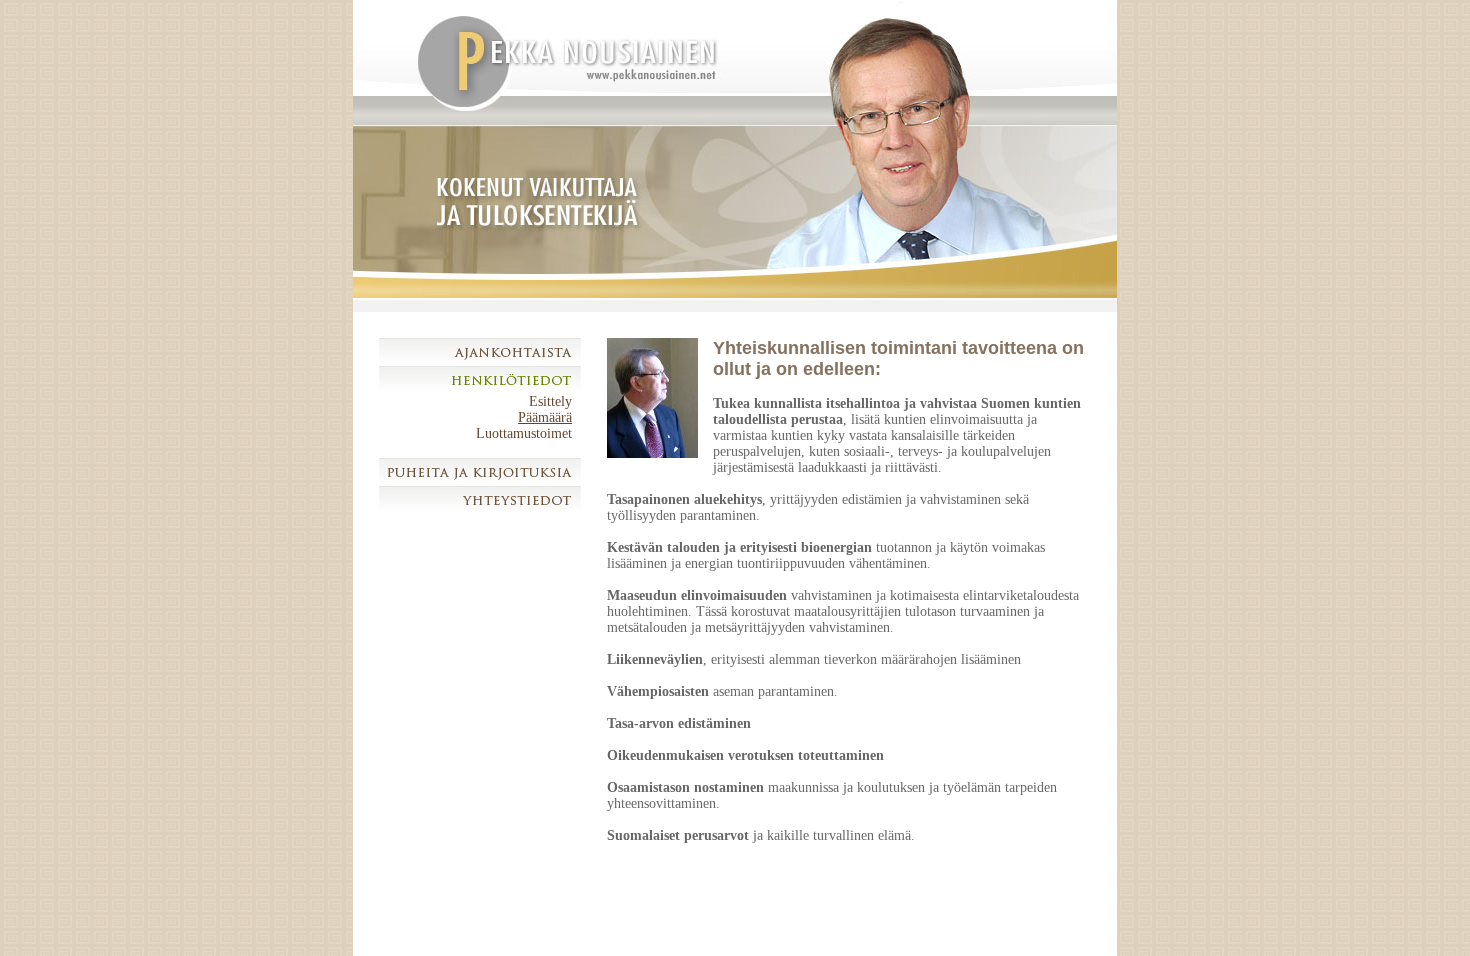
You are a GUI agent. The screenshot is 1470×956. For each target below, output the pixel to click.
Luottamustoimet (524, 433)
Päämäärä (545, 417)
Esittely (550, 401)
